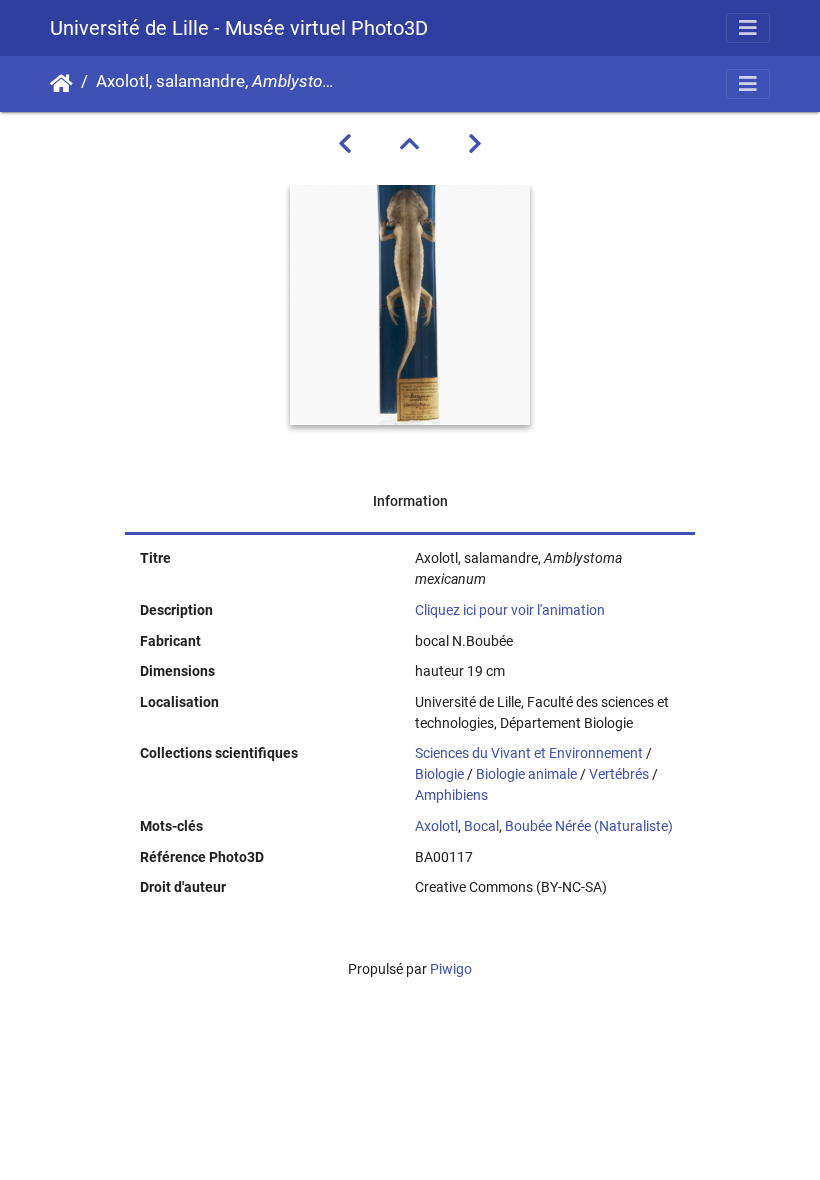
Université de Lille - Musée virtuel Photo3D (239, 28)
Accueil (61, 84)
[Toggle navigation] (748, 28)
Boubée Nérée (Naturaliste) (589, 826)
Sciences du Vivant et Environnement (529, 753)
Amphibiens (451, 795)
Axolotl (436, 826)
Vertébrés (619, 774)
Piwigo (451, 969)
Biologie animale (526, 774)
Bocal (481, 826)
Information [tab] (410, 501)
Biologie (439, 774)
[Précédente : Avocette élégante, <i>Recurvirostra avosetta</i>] (345, 144)
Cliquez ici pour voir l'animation (510, 610)
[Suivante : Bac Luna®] (475, 144)
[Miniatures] (410, 144)
